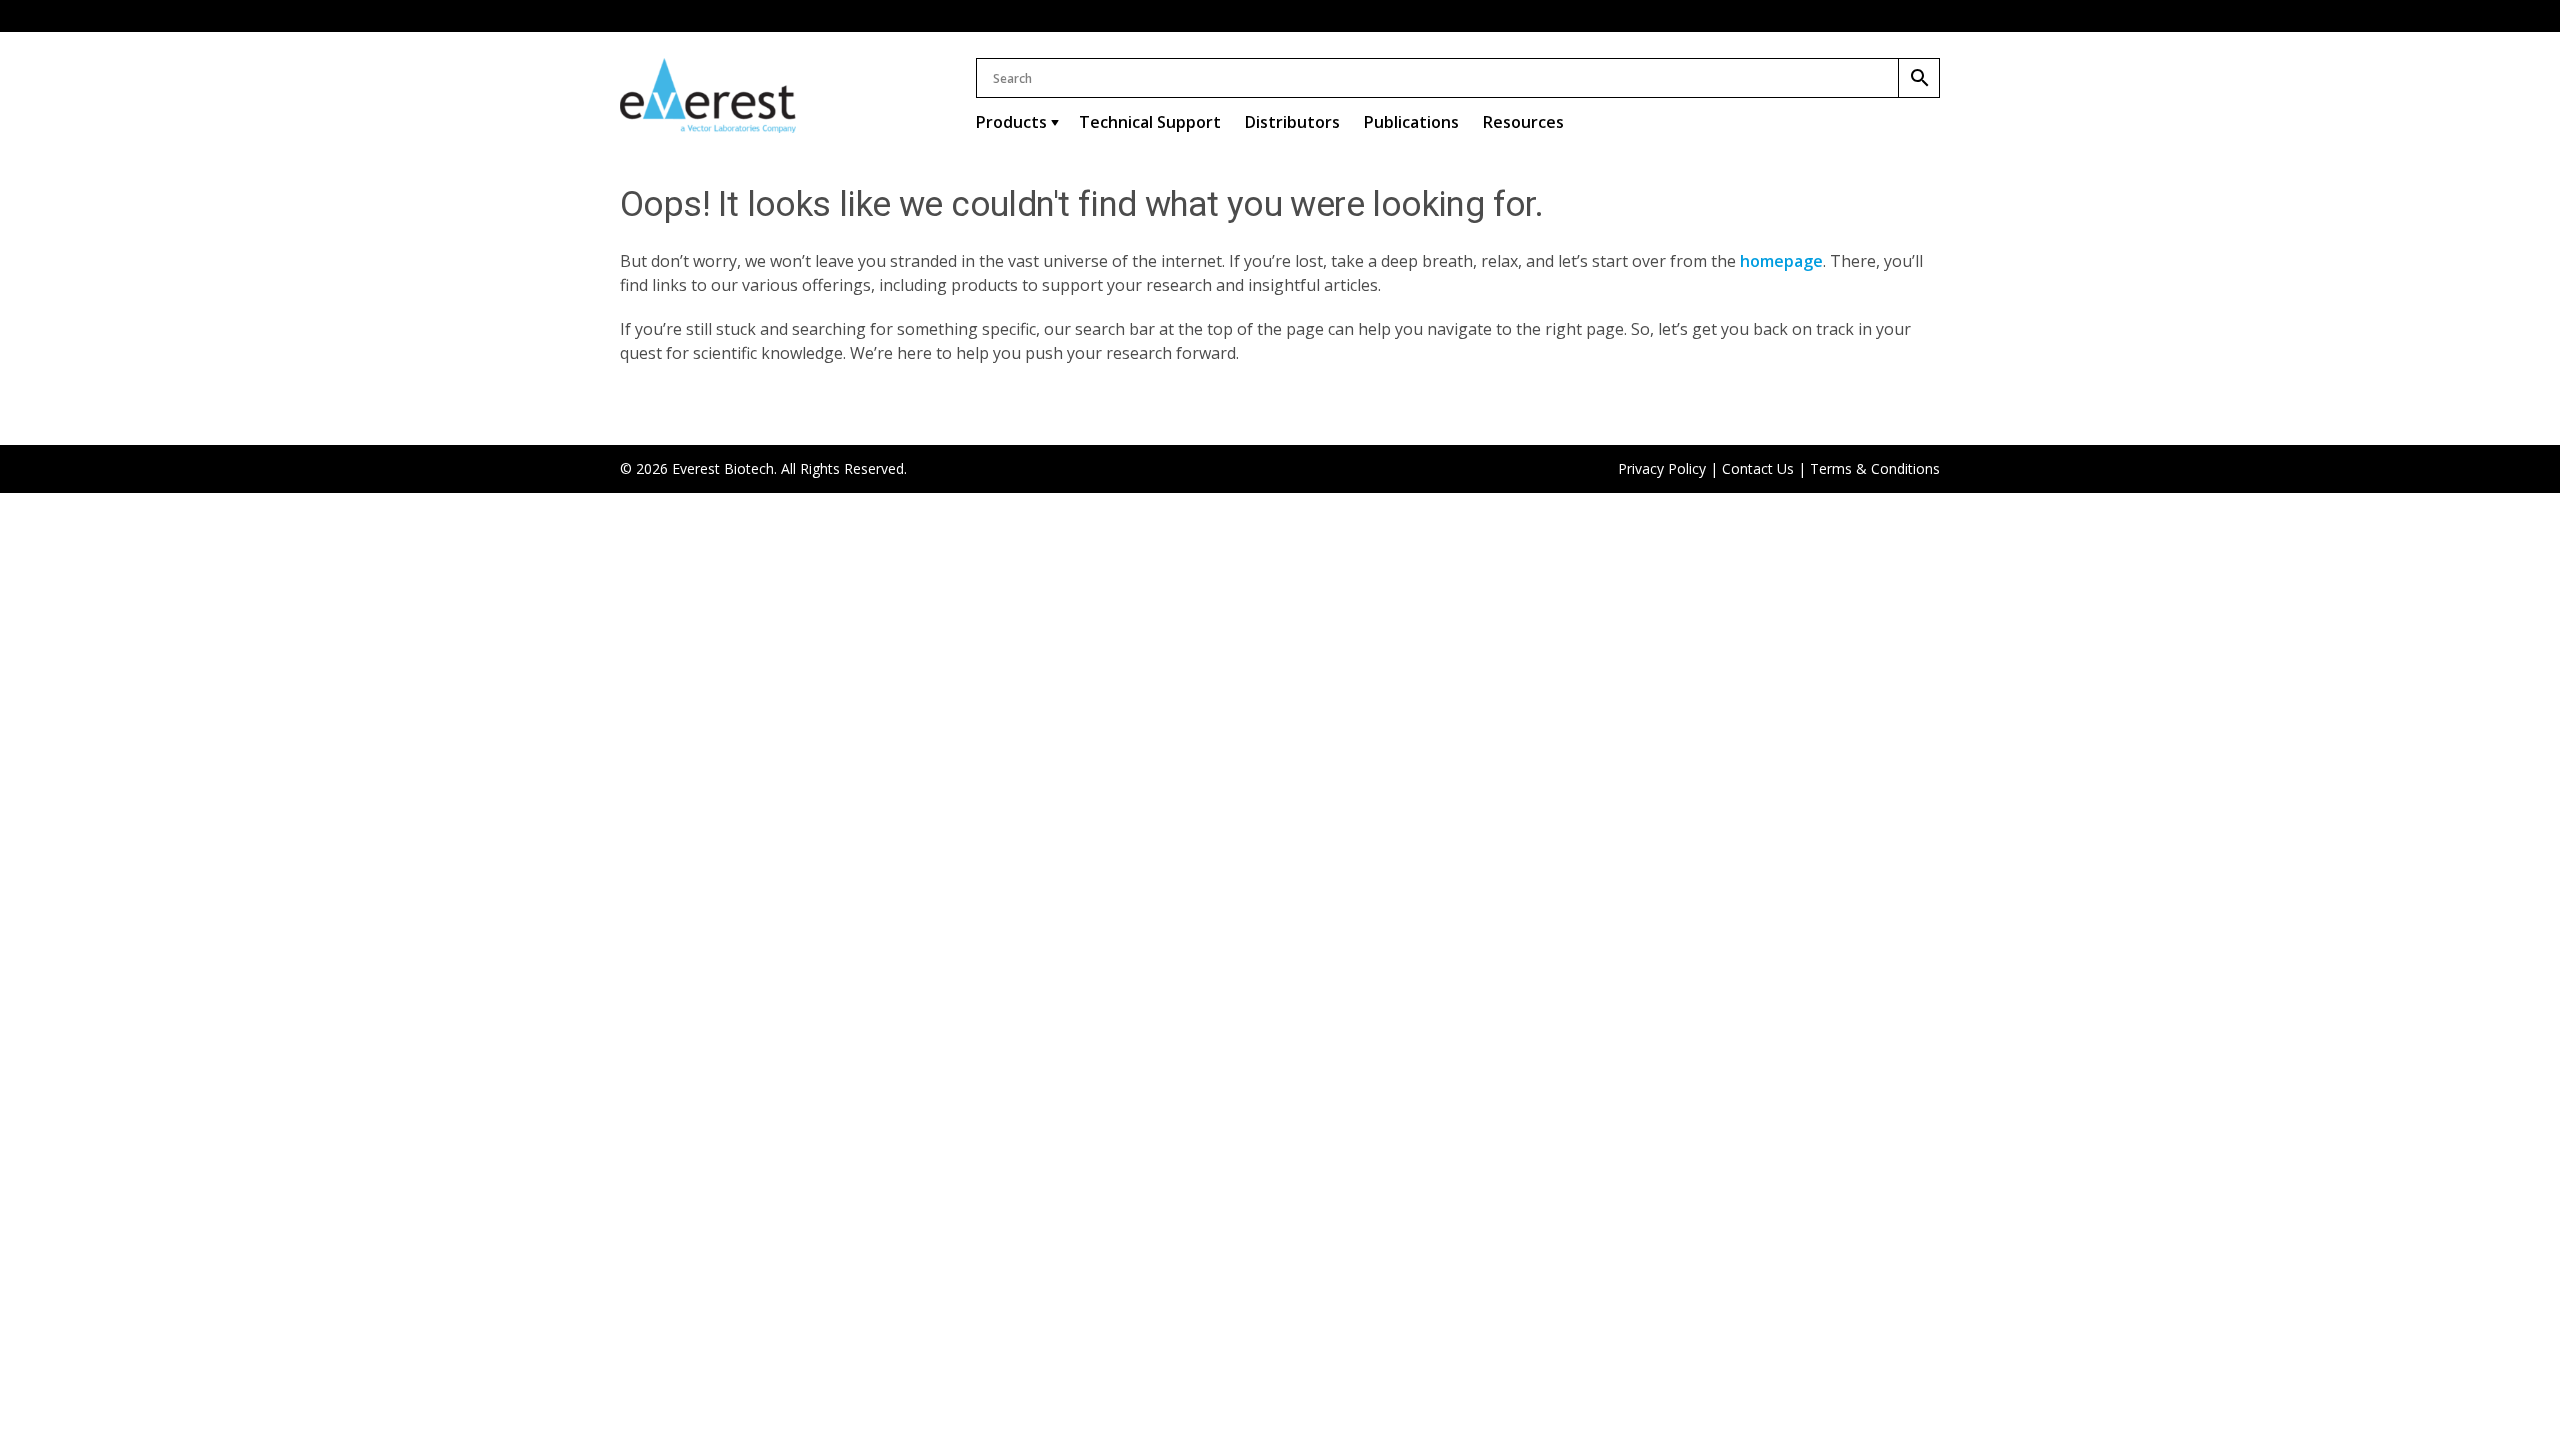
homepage (1781, 261)
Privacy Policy (1662, 468)
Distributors (1292, 122)
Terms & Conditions (1875, 468)
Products (1011, 122)
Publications (1411, 122)
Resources (1523, 122)
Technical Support (1150, 122)
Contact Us (1758, 468)
